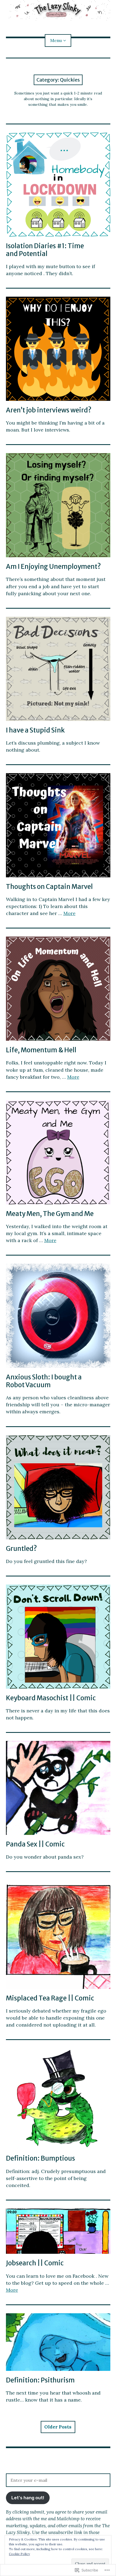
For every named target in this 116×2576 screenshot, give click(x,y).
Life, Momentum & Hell (41, 1050)
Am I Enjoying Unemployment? (53, 567)
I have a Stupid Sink (35, 730)
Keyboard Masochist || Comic (51, 1698)
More (69, 913)
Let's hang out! (28, 2498)
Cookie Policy (19, 2554)
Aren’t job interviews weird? (49, 410)
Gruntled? (21, 1549)
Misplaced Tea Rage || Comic (50, 1998)
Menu (56, 40)
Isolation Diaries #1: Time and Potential (45, 250)
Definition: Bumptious (40, 2158)
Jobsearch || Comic (35, 2263)
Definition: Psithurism (40, 2380)
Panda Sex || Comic (35, 1844)
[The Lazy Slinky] (58, 10)
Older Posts (58, 2427)
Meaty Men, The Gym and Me (50, 1214)
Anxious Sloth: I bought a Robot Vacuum (44, 1381)
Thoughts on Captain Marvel (49, 887)
